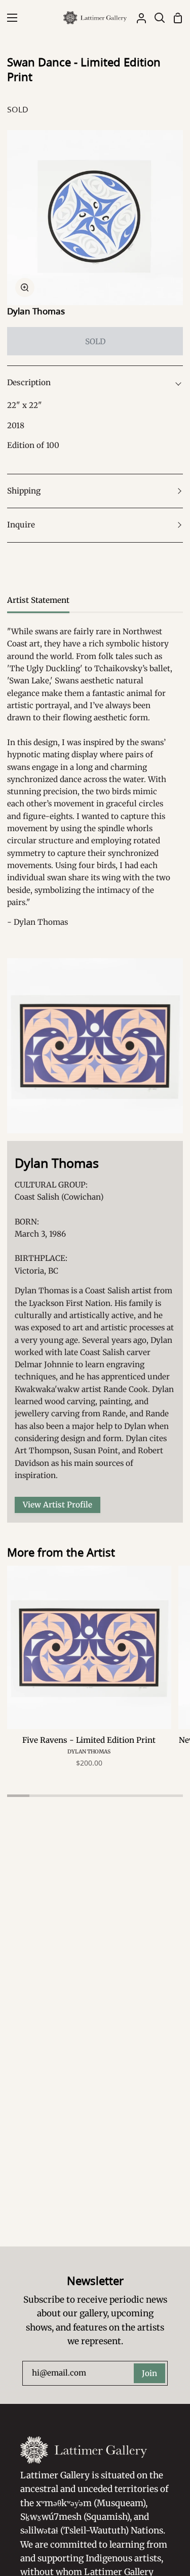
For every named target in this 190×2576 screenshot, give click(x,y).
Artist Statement (38, 600)
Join (149, 2373)
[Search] (156, 18)
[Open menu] (9, 18)
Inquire (21, 525)
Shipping (24, 491)
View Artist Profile (58, 1505)
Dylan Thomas (36, 311)
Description (29, 382)
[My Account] (137, 18)
